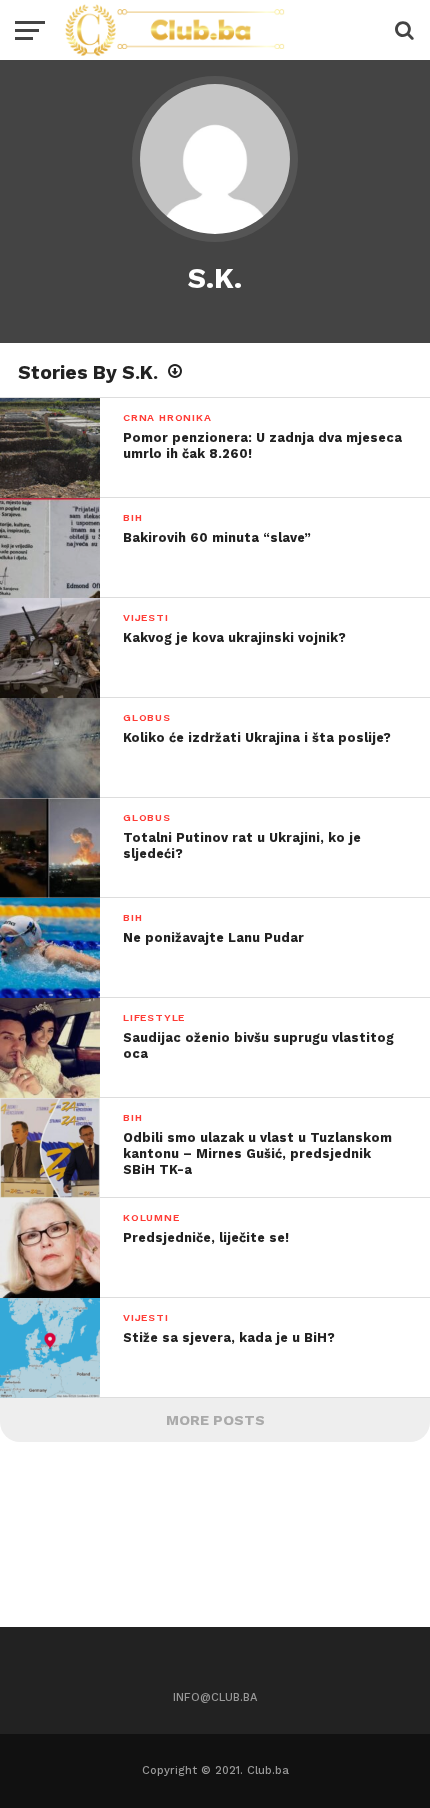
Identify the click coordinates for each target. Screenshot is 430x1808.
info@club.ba (215, 1697)
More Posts (215, 1420)
